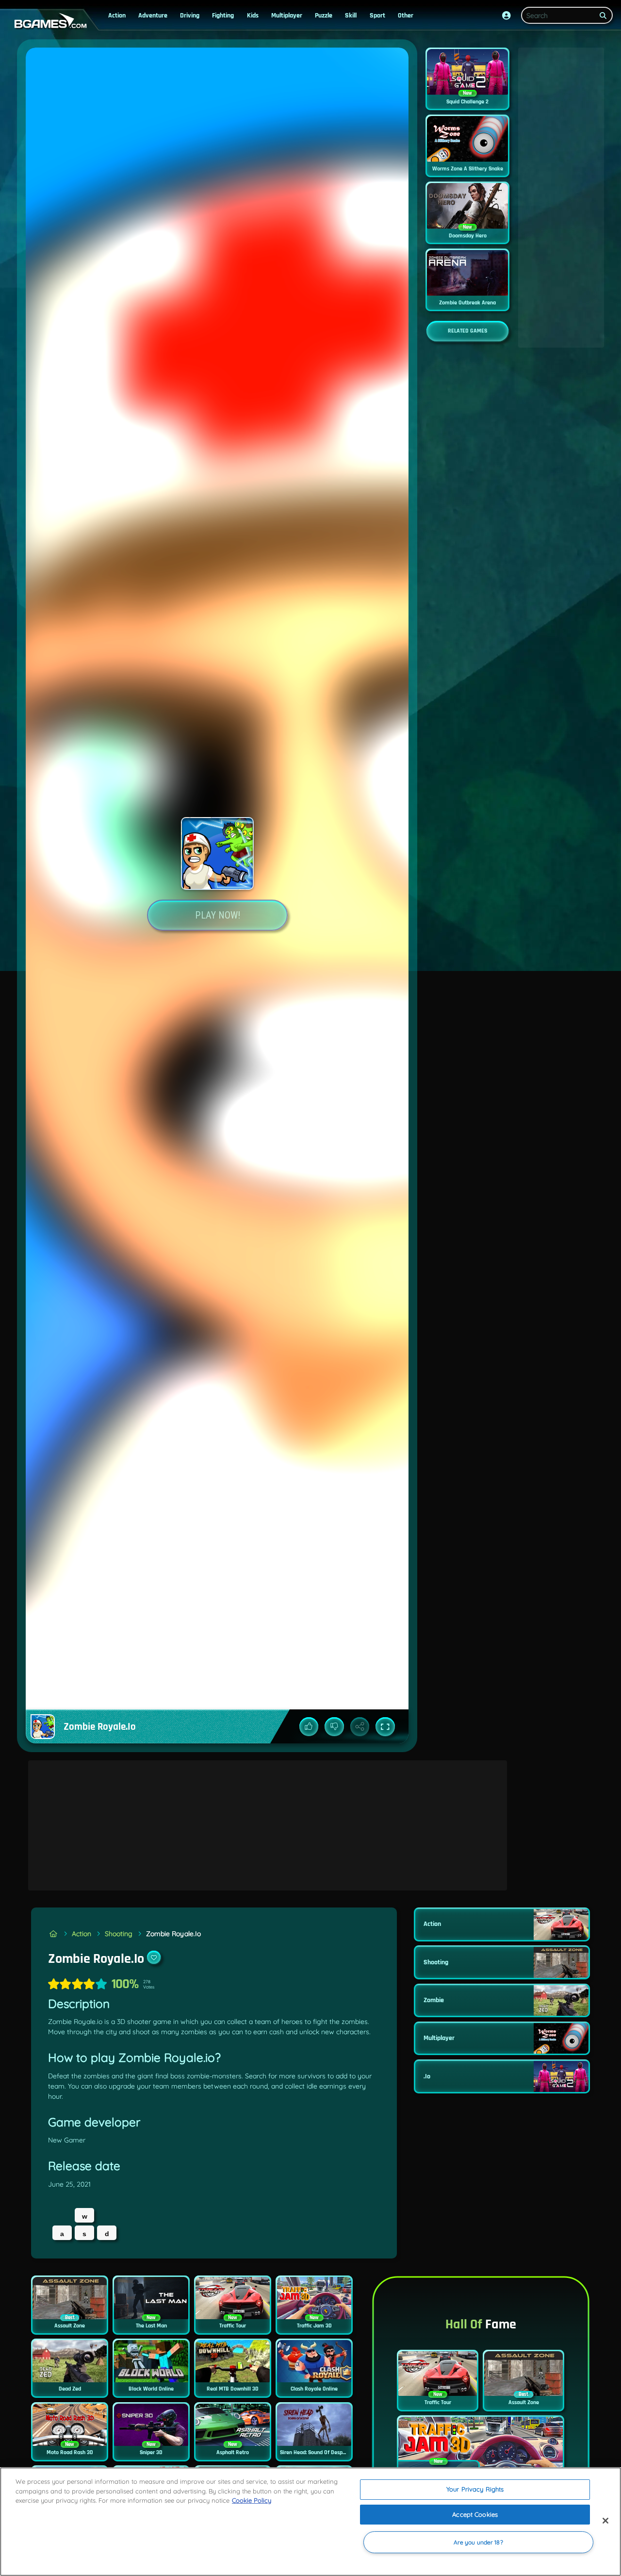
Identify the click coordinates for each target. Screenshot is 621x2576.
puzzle (324, 16)
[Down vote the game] (334, 1727)
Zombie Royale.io (173, 1934)
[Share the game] (360, 1727)
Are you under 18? (478, 2542)
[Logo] (49, 21)
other (406, 16)
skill (351, 16)
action (117, 16)
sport (377, 16)
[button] (507, 16)
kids (253, 16)
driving (190, 16)
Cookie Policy (252, 2500)
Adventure (153, 16)
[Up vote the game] (309, 1727)
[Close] (605, 2521)
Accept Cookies (475, 2514)
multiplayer (287, 16)
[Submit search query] (604, 16)
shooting (119, 1934)
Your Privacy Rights (475, 2489)
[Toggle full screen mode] (385, 1727)
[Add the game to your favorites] (154, 1957)
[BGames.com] (53, 1934)
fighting (223, 16)
